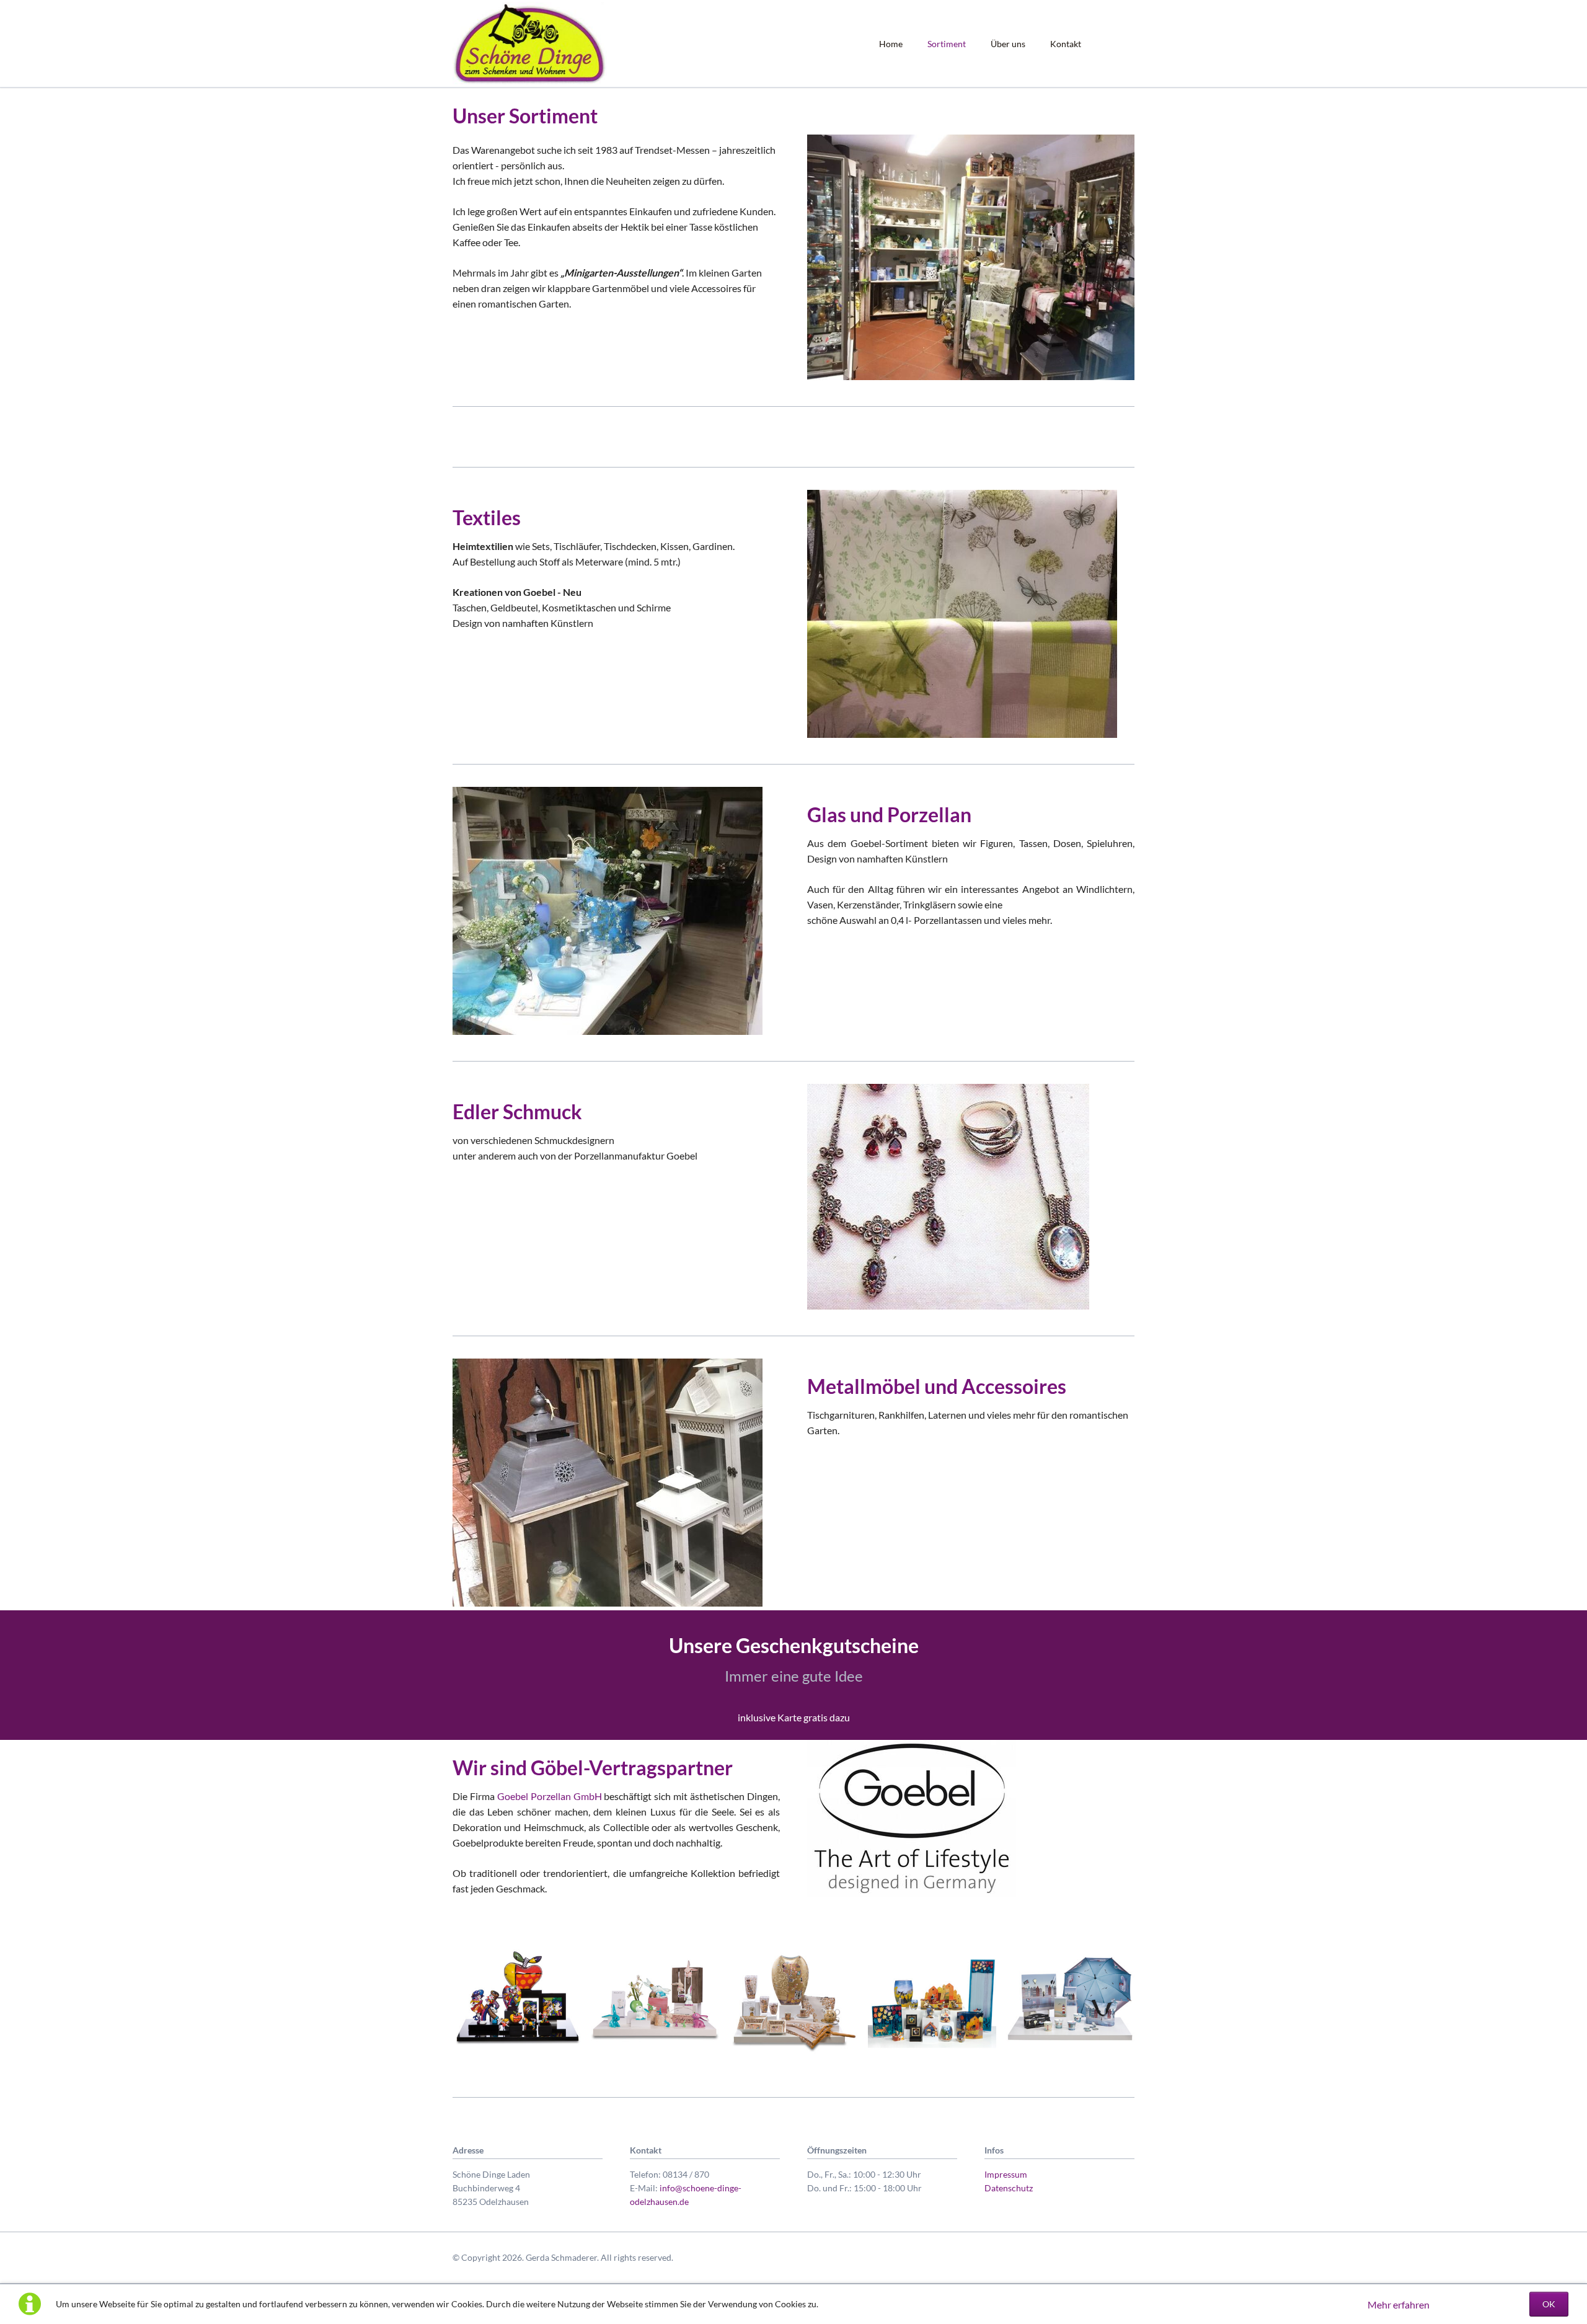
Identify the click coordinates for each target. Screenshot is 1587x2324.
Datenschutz (1009, 2188)
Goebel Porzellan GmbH (550, 1796)
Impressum (1006, 2174)
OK (1549, 2304)
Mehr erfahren (1399, 2304)
